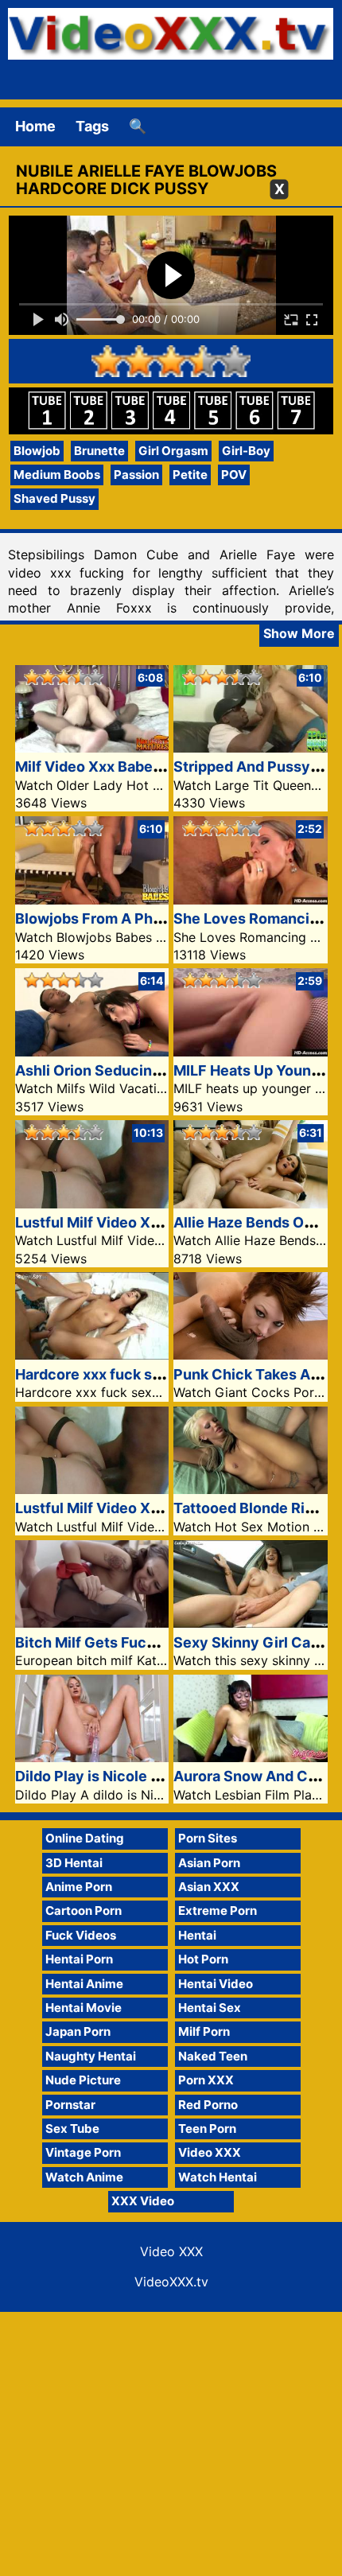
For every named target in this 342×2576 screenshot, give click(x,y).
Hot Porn (203, 1959)
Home (35, 126)
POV (234, 475)
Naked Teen (213, 2056)
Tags (92, 126)
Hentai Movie (84, 2008)
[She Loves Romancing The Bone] (251, 899)
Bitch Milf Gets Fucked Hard (111, 1642)
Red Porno (208, 2105)
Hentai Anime (84, 1984)
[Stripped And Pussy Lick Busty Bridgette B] (251, 747)
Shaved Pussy (54, 498)
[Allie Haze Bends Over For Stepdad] (251, 1203)
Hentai (197, 1935)
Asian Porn (209, 1863)
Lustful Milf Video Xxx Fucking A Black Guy (163, 1222)
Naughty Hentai (91, 2056)
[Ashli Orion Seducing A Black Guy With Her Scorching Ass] (92, 1051)
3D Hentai (74, 1863)
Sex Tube (72, 2129)
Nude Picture (83, 2080)
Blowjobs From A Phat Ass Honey (130, 918)
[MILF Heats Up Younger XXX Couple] (251, 1051)
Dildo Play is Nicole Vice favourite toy (145, 1776)
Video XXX (210, 2152)
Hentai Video (216, 1984)
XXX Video (143, 2201)
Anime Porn (79, 1887)
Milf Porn (204, 2031)
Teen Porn (207, 2129)
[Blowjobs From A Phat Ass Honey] (92, 899)
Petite (190, 475)
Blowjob (37, 451)
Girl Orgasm (173, 451)
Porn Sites (208, 1838)
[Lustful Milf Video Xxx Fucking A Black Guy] (92, 1203)
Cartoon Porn (84, 1911)
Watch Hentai (218, 2177)
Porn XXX (206, 2080)
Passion (136, 475)
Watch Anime (84, 2177)
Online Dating (85, 1838)
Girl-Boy (246, 451)
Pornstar (70, 2105)
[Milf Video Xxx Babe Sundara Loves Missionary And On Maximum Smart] (92, 747)
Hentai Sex (210, 2008)
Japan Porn (78, 2031)
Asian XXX (209, 1887)
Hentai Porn (79, 1959)
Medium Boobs (57, 475)
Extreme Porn (218, 1911)
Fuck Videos (81, 1935)
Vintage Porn (83, 2152)
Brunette (99, 451)
